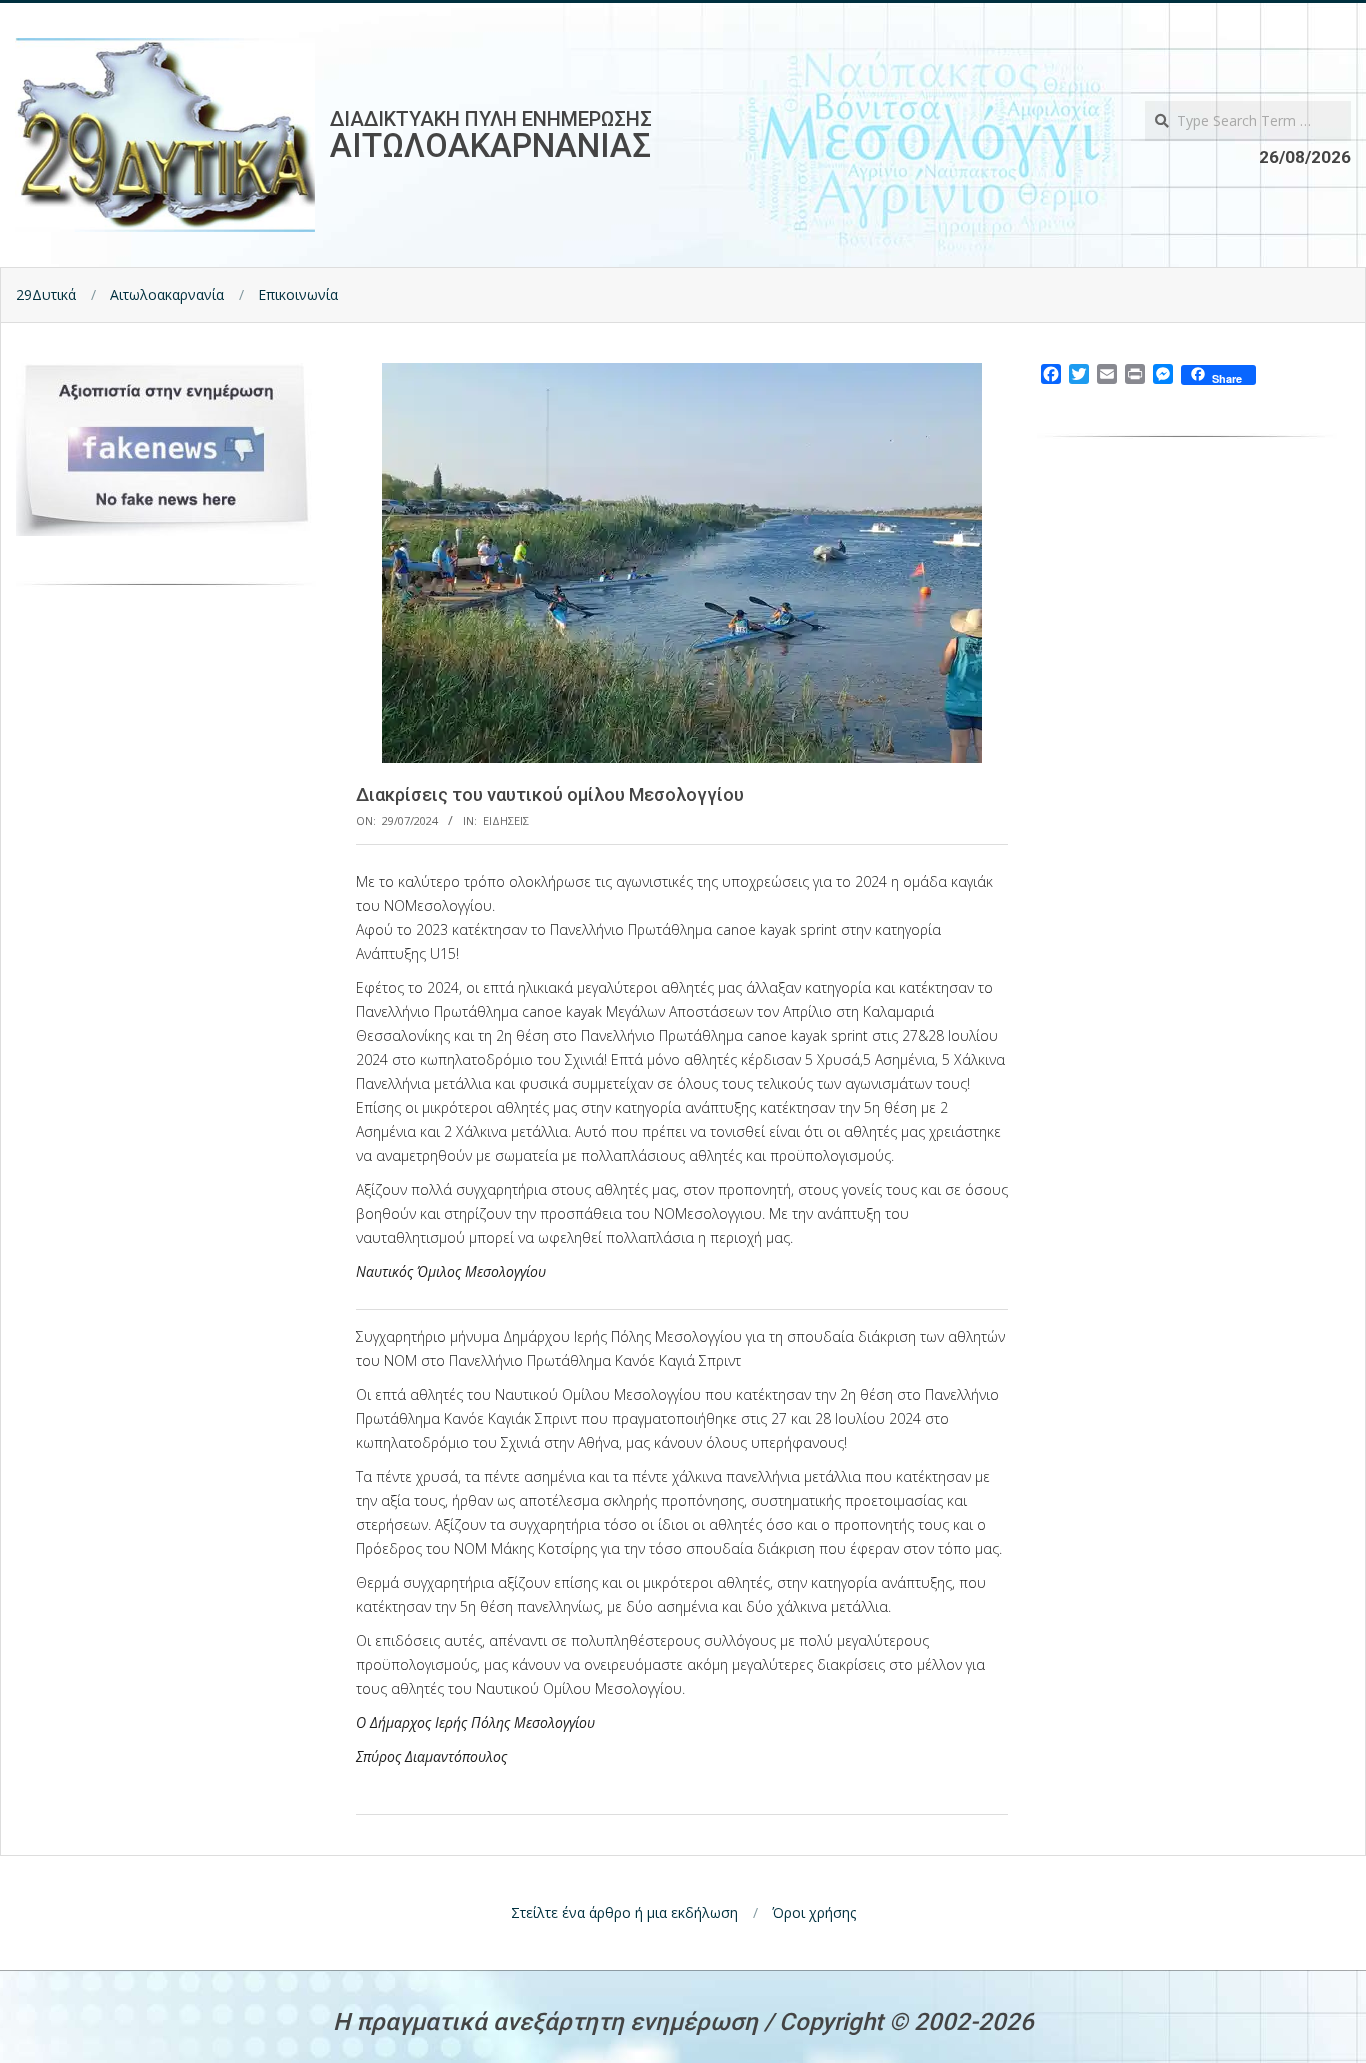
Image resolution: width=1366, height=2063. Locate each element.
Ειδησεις (506, 820)
